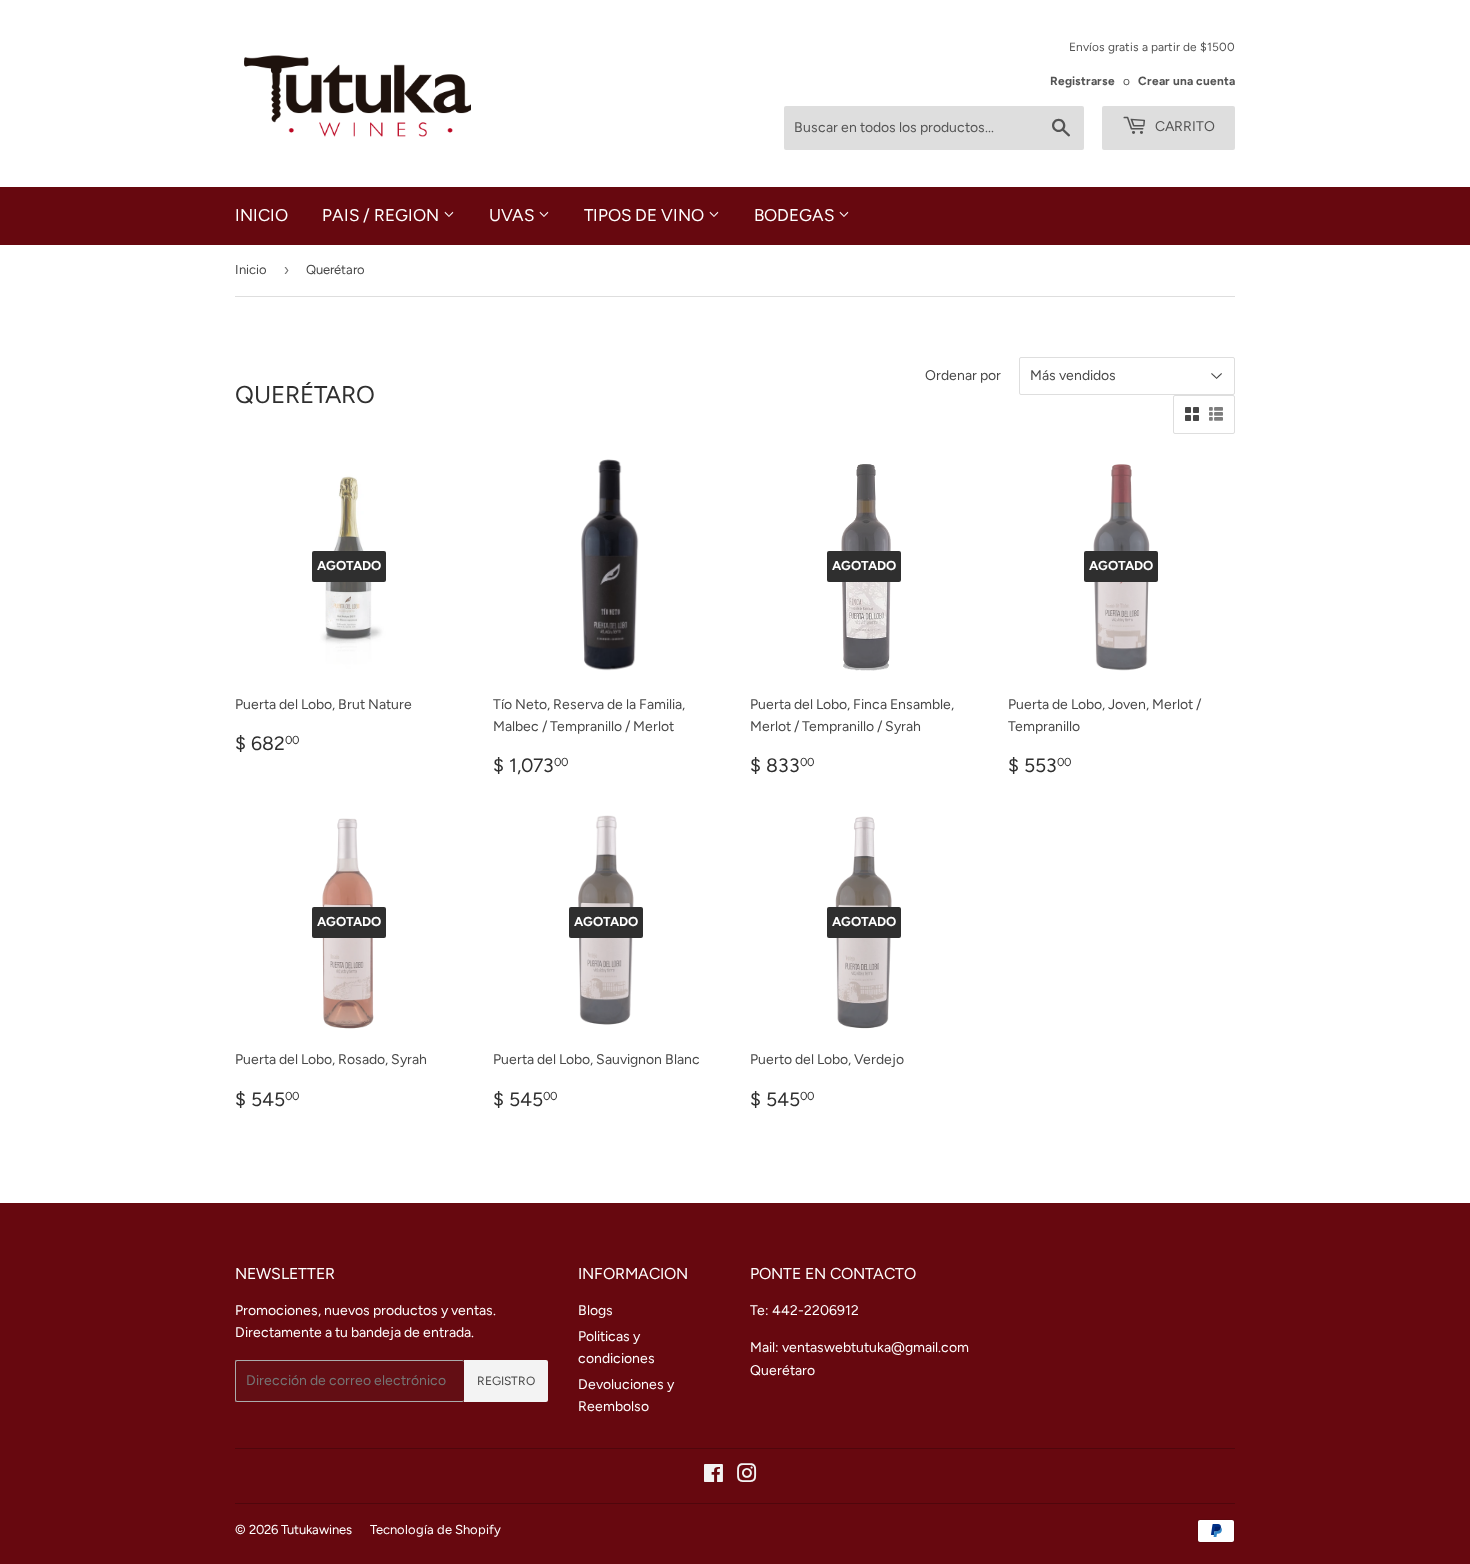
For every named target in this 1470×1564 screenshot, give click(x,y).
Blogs (595, 1310)
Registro (506, 1381)
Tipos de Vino (646, 215)
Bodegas (796, 215)
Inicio (261, 215)
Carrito (1183, 126)
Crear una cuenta (1186, 81)
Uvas (513, 215)
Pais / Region (382, 215)
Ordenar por (963, 375)
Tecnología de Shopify (435, 1529)
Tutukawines (316, 1529)
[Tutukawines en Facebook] (713, 1476)
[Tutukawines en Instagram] (747, 1476)
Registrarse (1082, 81)
